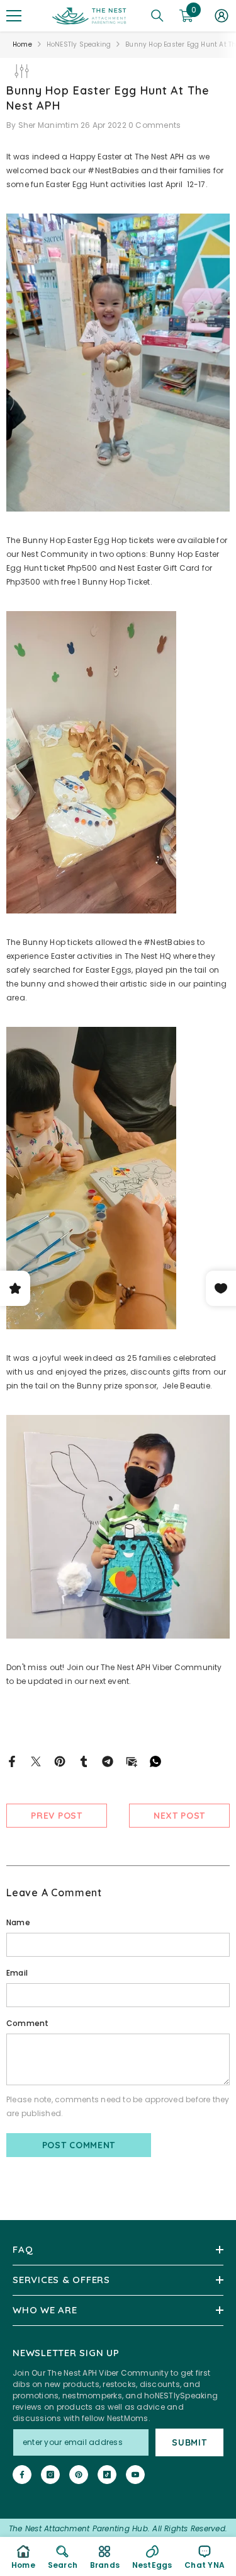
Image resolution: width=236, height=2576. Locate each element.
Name (18, 1922)
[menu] (14, 16)
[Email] (132, 1760)
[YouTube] (135, 2475)
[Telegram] (108, 1760)
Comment (28, 2023)
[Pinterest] (60, 1760)
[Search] (157, 16)
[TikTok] (107, 2475)
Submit (189, 2442)
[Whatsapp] (155, 1760)
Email (17, 1973)
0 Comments (155, 125)
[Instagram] (50, 2475)
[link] (63, 2556)
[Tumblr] (84, 1760)
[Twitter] (36, 1760)
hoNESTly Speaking (79, 44)
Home (22, 44)
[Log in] (222, 16)
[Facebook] (12, 1760)
